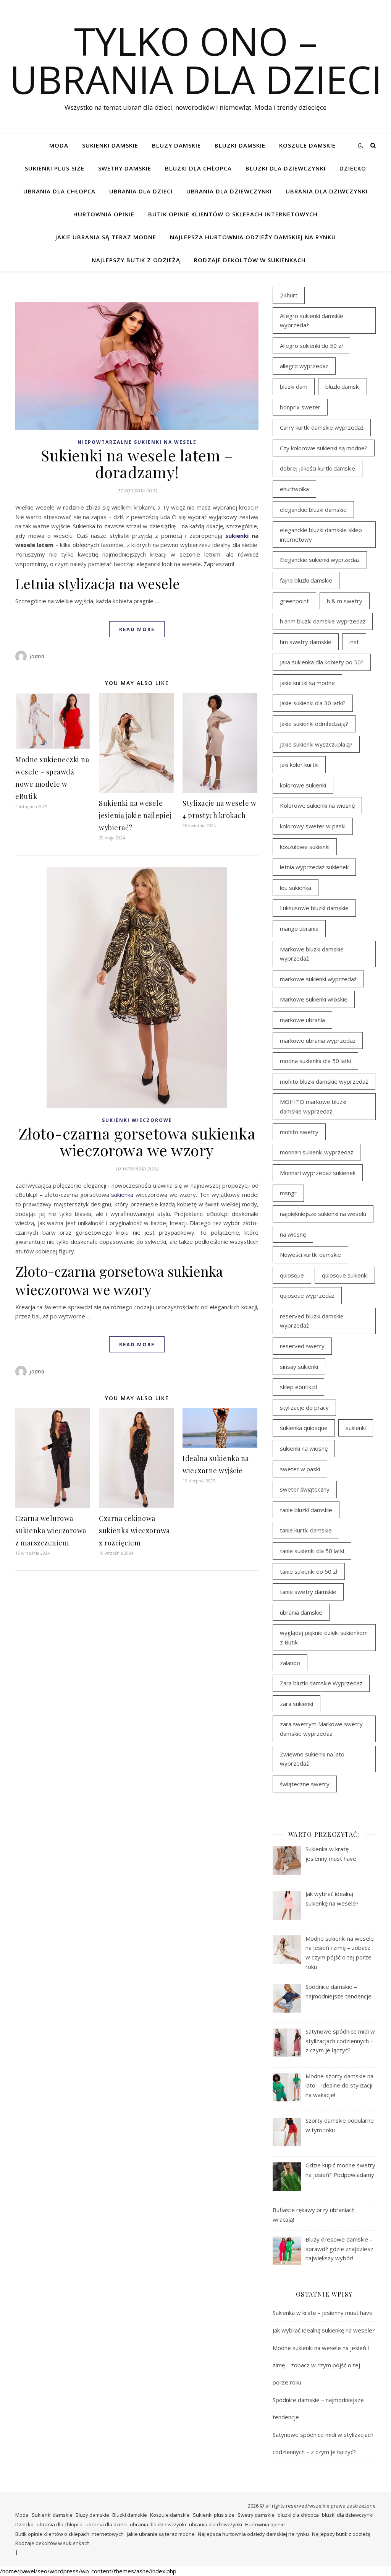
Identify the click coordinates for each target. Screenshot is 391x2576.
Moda (59, 145)
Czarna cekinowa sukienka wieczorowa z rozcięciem (134, 1531)
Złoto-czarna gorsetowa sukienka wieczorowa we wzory (137, 1142)
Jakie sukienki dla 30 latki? (313, 703)
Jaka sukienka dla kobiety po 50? (322, 662)
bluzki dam (294, 386)
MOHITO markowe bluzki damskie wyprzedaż (313, 1106)
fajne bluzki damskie (306, 580)
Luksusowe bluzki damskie (314, 908)
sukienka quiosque (304, 1428)
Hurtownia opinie (104, 214)
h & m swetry (345, 601)
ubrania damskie (301, 1612)
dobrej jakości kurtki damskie (317, 468)
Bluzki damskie (240, 145)
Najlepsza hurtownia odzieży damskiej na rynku (253, 237)
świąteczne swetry (305, 1784)
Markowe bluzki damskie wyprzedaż (312, 954)
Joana (37, 656)
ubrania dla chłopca (59, 191)
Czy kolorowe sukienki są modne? (324, 448)
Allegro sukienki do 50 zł (311, 346)
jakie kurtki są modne (307, 683)
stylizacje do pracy (304, 1407)
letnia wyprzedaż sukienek (314, 867)
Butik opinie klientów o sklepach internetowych (233, 214)
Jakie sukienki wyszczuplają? (316, 744)
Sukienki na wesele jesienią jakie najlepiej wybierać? (135, 815)
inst (354, 642)
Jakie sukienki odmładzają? (314, 724)
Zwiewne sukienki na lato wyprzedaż (312, 1759)
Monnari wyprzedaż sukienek (318, 1173)
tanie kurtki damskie (306, 1530)
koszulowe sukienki (305, 847)
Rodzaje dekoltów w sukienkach (250, 260)
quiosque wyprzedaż (307, 1295)
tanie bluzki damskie (306, 1510)
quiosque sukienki (345, 1275)
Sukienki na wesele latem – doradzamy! (137, 463)
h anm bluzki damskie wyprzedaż (323, 621)
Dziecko (353, 168)
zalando (290, 1663)
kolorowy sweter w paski (313, 826)
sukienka (122, 1195)
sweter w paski (300, 1469)
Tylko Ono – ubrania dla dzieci (196, 60)
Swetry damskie (125, 168)
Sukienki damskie (110, 145)
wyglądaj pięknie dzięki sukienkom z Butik (324, 1637)
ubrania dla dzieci (141, 191)
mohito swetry (299, 1132)
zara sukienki (296, 1704)
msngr (288, 1193)
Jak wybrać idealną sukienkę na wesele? (324, 2330)
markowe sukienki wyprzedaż (318, 979)
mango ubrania (299, 928)
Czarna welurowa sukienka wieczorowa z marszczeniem (51, 1531)
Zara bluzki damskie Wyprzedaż (321, 1683)
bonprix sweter (300, 407)
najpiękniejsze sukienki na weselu (323, 1214)
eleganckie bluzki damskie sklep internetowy (321, 535)
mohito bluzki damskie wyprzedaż (324, 1081)
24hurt (289, 295)
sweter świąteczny (305, 1489)
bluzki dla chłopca (198, 168)
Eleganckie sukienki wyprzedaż (320, 560)
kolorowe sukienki (303, 785)
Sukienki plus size (55, 168)
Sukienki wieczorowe (137, 1120)
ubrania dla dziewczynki (229, 191)
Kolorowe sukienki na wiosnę (317, 805)
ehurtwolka (294, 489)
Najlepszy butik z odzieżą (136, 260)
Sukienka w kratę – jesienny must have (323, 2313)
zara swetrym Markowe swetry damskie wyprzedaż (321, 1729)
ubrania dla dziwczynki (327, 191)
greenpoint (294, 601)
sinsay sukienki (299, 1367)
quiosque (292, 1275)
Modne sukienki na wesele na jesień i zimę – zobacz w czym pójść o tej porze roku (321, 2365)
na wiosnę (293, 1234)
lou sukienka (296, 888)
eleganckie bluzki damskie (313, 510)
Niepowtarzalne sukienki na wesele (137, 442)
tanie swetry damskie (308, 1592)
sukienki (237, 536)
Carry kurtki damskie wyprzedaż (322, 427)
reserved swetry (302, 1346)
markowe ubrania (302, 1020)
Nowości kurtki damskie (310, 1255)
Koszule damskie (307, 145)
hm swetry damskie (306, 642)
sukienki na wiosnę (304, 1448)
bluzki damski (343, 386)
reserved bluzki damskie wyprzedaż (312, 1321)
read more (137, 629)
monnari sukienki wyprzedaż (317, 1152)
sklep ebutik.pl (298, 1387)
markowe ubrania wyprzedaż (318, 1040)
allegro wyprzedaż (304, 366)
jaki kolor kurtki (299, 765)
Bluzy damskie (176, 145)
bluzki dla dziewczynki (286, 168)
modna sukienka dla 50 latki (315, 1061)
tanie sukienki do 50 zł (309, 1571)
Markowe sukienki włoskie (314, 999)
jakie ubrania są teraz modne (106, 237)
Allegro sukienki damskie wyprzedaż (312, 321)
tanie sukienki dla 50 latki (312, 1551)
